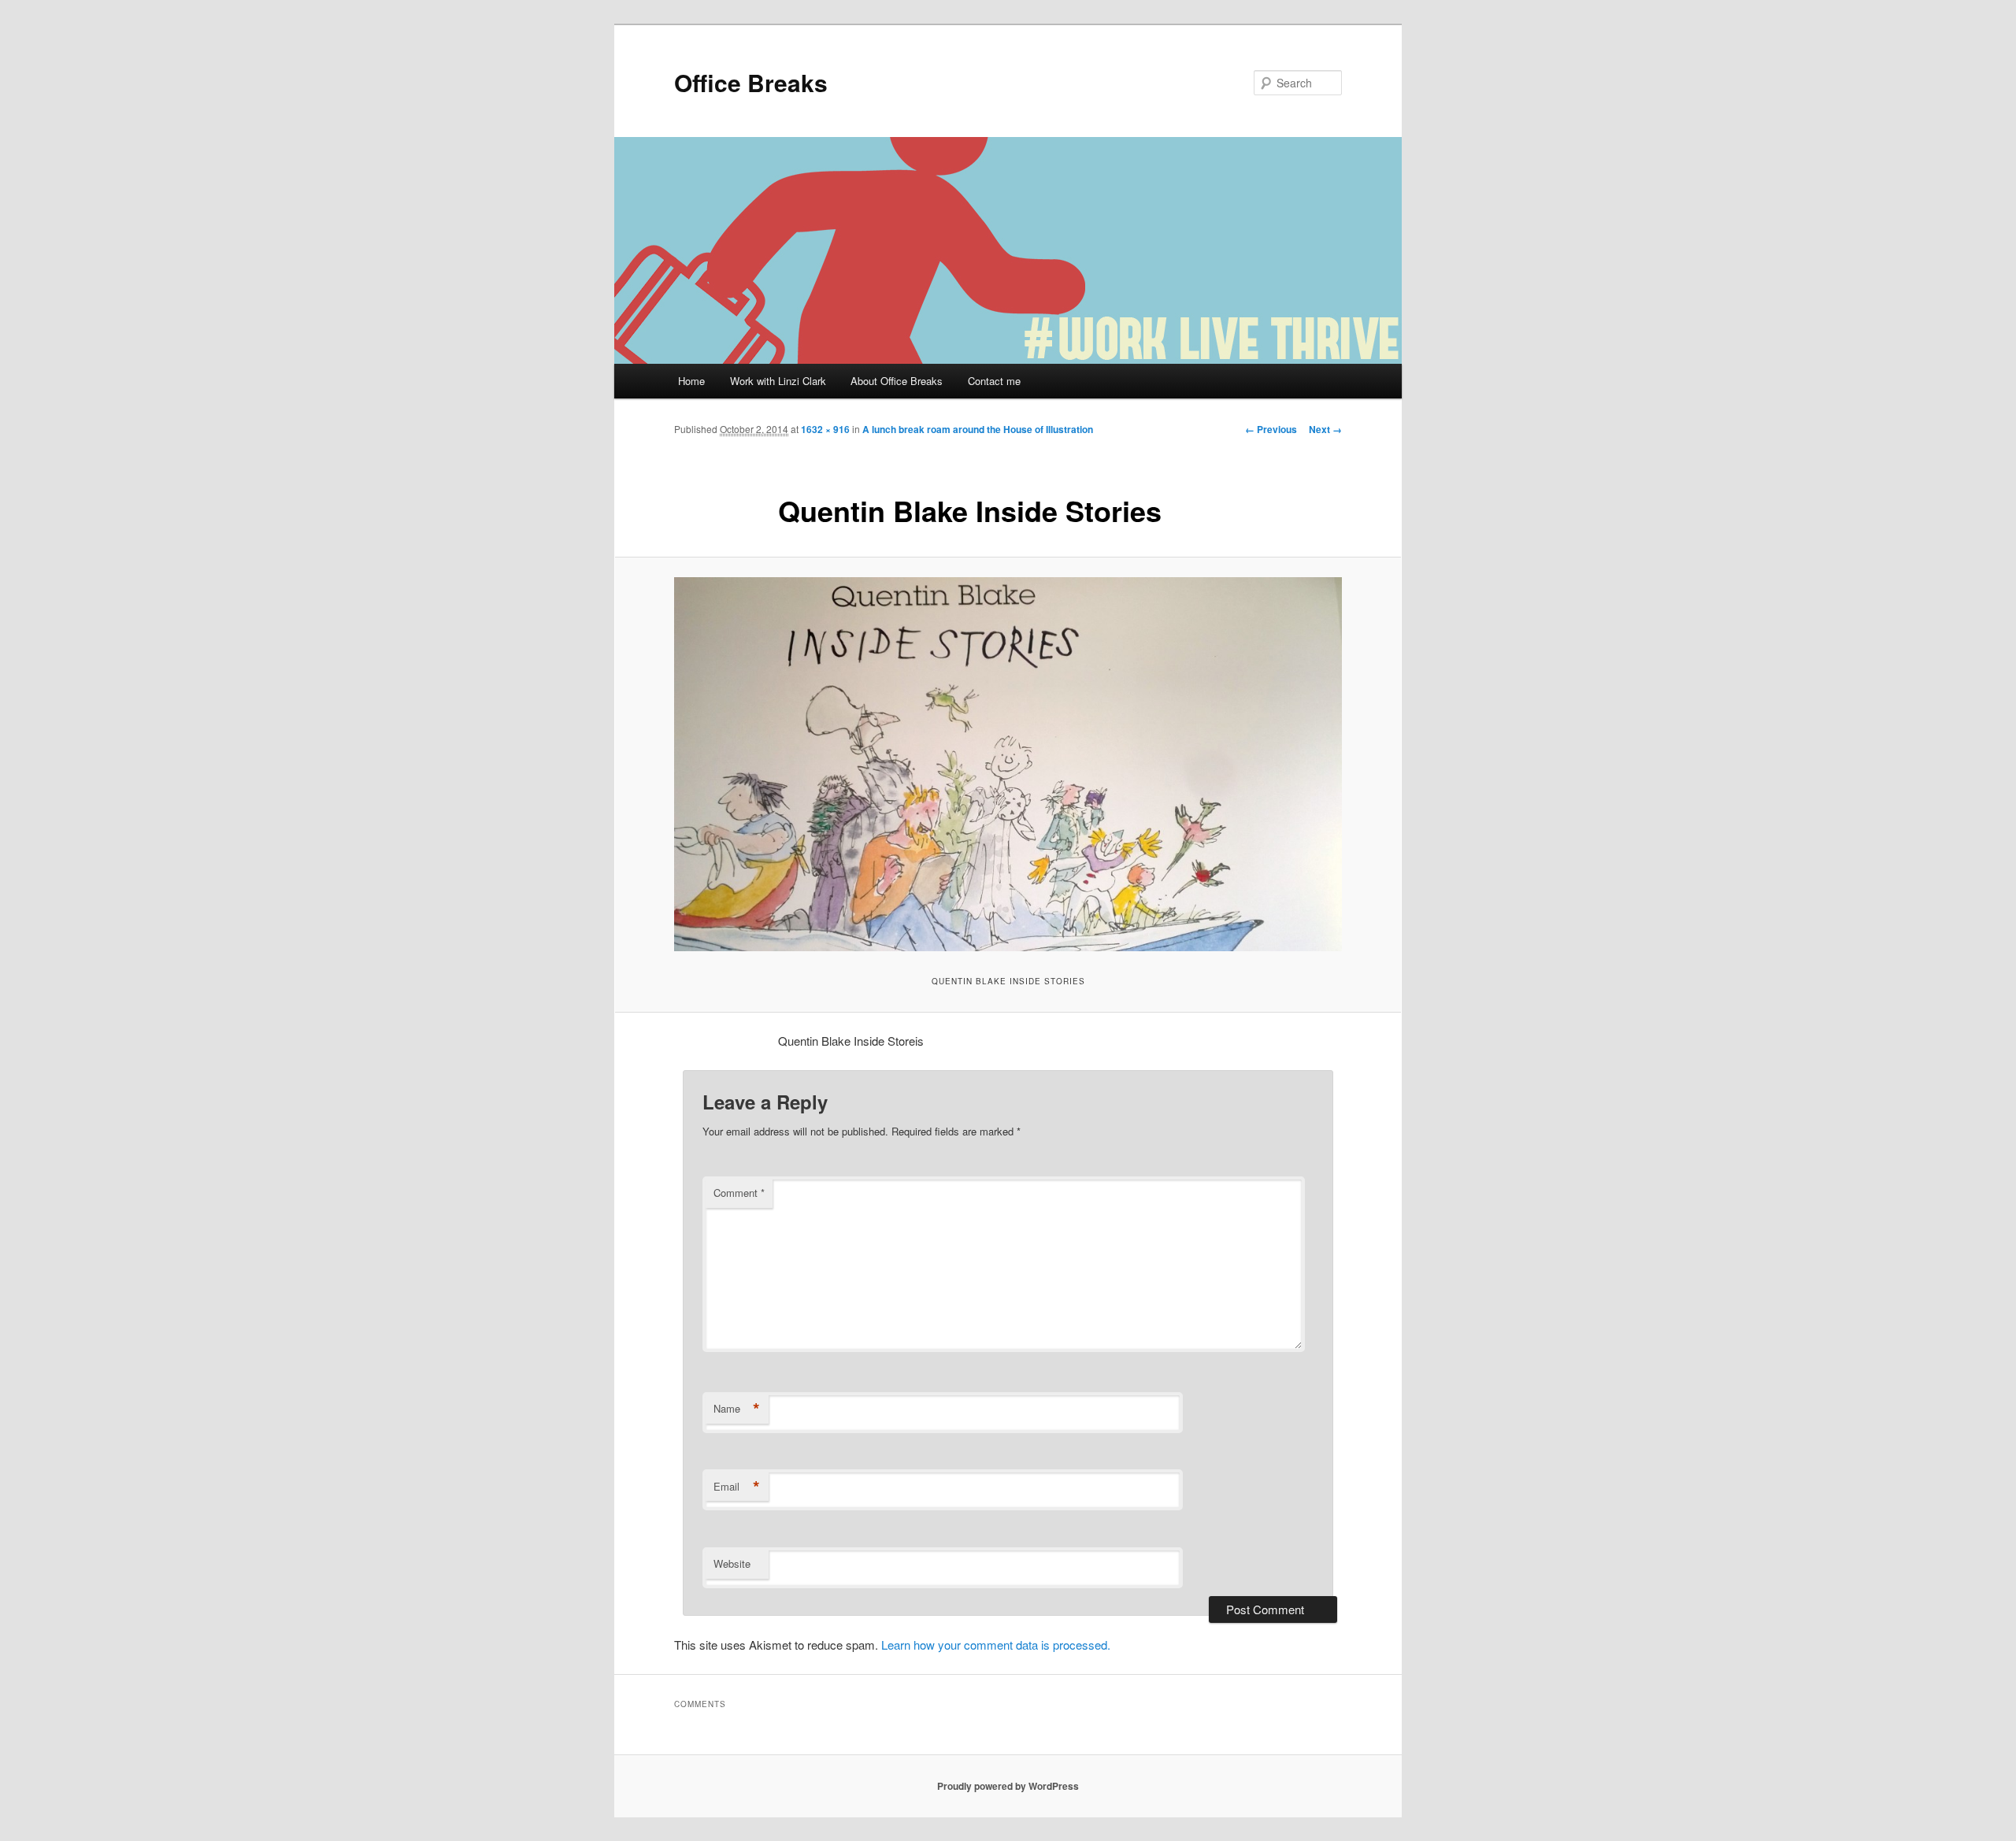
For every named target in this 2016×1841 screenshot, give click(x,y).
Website (732, 1563)
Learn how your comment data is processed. (996, 1645)
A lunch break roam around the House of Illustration (978, 429)
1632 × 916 (825, 429)
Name (737, 1409)
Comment (739, 1193)
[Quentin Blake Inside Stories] (1008, 764)
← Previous (1271, 429)
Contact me (994, 381)
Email (737, 1487)
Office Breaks (751, 82)
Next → (1325, 429)
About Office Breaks (897, 381)
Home (691, 381)
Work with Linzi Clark (778, 381)
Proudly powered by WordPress (1008, 1786)
